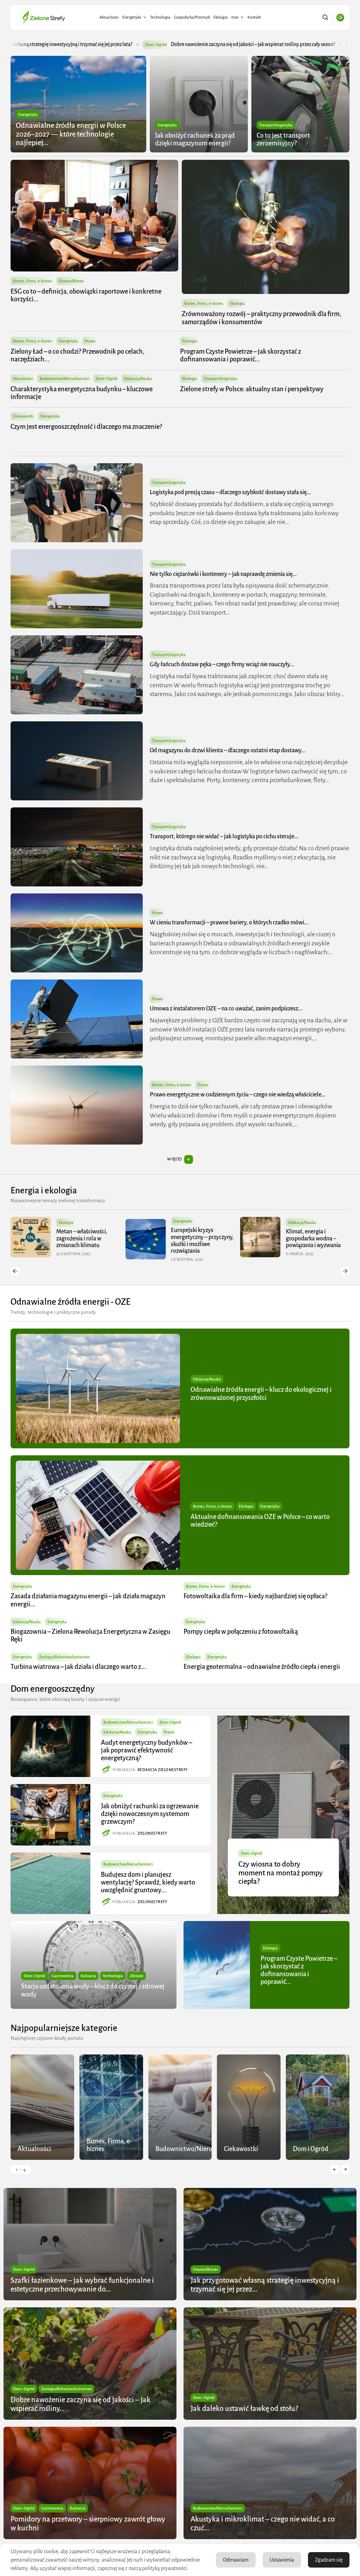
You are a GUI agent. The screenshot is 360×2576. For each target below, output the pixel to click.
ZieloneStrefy (152, 1833)
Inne (235, 17)
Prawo (90, 341)
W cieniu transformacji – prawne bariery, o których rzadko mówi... (229, 923)
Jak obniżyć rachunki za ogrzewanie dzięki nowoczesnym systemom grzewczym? (150, 1814)
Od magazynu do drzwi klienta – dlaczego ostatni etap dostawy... (228, 750)
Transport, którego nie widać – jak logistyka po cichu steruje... (224, 837)
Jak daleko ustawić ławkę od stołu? (205, 44)
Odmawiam (236, 2560)
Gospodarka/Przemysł (192, 17)
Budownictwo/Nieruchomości (65, 379)
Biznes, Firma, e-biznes (33, 281)
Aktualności (109, 17)
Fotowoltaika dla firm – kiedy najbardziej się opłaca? (255, 1596)
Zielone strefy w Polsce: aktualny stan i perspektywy (252, 389)
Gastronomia (63, 1976)
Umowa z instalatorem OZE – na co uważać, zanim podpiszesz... (226, 1009)
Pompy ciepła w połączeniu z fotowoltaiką (241, 1632)
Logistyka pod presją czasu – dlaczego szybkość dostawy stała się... (230, 492)
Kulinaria (88, 1976)
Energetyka (132, 17)
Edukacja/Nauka (138, 379)
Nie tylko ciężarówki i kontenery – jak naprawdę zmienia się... (223, 574)
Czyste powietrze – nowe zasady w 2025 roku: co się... (249, 1238)
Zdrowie (137, 1976)
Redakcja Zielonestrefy (163, 1770)
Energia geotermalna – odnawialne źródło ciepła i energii (262, 1667)
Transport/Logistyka (276, 125)
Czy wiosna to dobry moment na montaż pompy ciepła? (281, 1873)
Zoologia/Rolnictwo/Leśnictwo (64, 1657)
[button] (15, 1271)
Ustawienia (282, 2560)
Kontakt (254, 17)
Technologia (160, 17)
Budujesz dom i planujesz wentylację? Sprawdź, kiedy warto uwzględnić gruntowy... (148, 1882)
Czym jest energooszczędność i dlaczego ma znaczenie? (86, 427)
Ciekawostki (23, 416)
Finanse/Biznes (71, 281)
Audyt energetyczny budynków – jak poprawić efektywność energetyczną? (146, 1750)
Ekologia (221, 17)
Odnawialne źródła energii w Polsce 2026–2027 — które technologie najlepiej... (71, 134)
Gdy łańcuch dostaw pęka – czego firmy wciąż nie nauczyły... (222, 664)
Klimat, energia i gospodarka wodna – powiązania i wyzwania (132, 1238)
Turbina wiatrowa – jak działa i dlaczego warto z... (78, 1667)
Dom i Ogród (155, 45)
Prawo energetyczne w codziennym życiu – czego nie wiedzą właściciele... (238, 1095)
